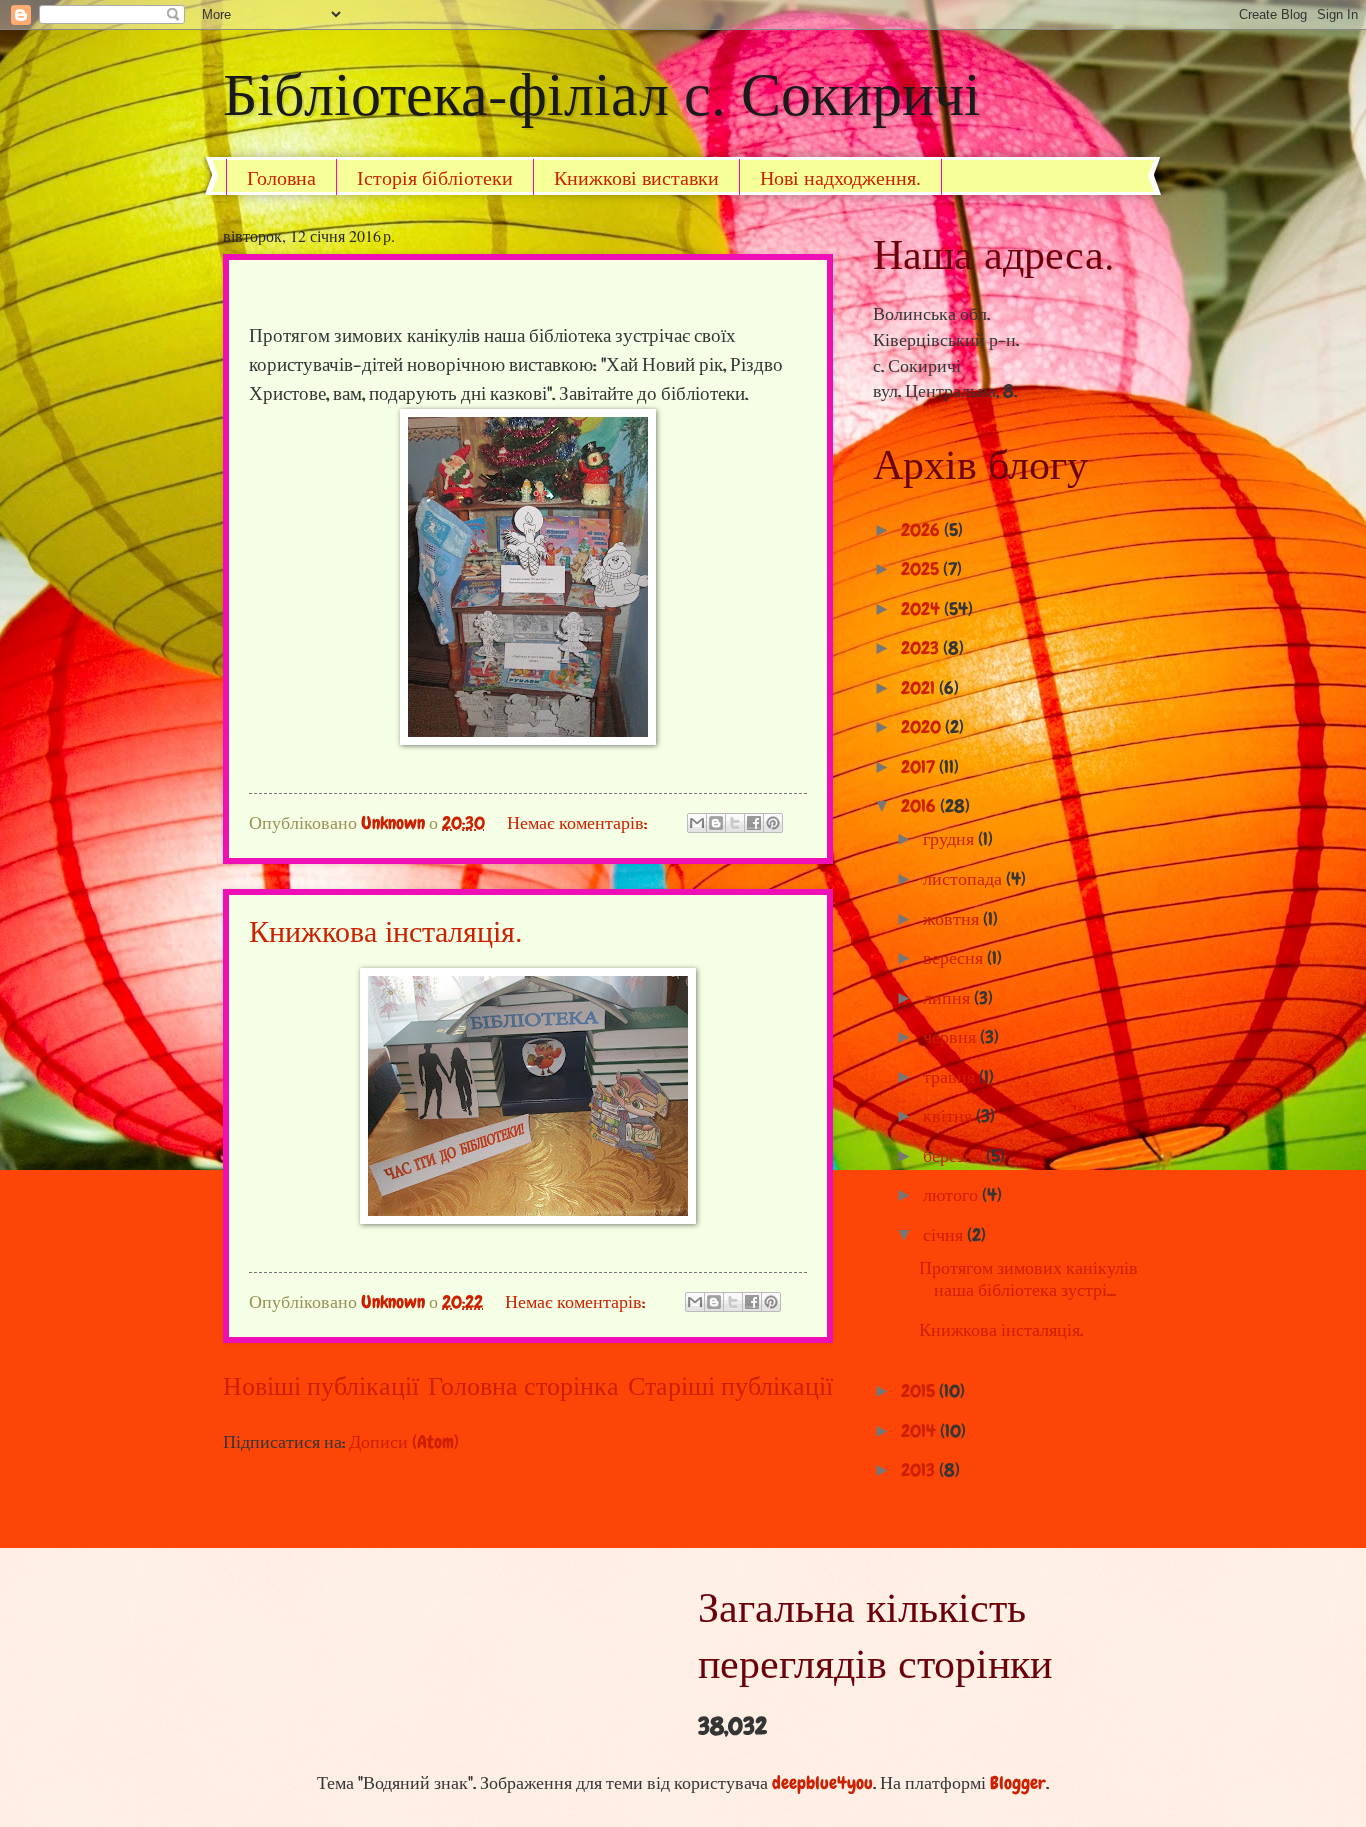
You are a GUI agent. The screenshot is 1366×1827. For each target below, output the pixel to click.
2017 (920, 767)
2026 (922, 530)
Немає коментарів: (579, 823)
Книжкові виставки (636, 177)
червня (951, 1037)
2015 (920, 1391)
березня (954, 1156)
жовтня (953, 919)
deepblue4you (822, 1783)
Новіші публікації (321, 1386)
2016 (920, 806)
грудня (950, 839)
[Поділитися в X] (735, 823)
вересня (955, 958)
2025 (922, 569)
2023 (922, 648)
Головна (281, 177)
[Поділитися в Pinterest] (773, 823)
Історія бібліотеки (435, 177)
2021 (920, 688)
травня (951, 1077)
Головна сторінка (523, 1386)
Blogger (1018, 1783)
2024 (922, 609)
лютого (952, 1195)
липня (948, 998)
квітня (949, 1116)
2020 (923, 727)
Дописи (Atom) (404, 1442)
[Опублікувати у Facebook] (754, 823)
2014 (920, 1431)
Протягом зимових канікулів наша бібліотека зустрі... (1028, 1279)
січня (945, 1235)
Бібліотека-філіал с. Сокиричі (602, 92)
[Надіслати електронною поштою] (697, 823)
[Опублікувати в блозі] (716, 823)
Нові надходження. (840, 177)
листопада (964, 879)
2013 (920, 1470)
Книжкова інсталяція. (386, 930)
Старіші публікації (730, 1386)
